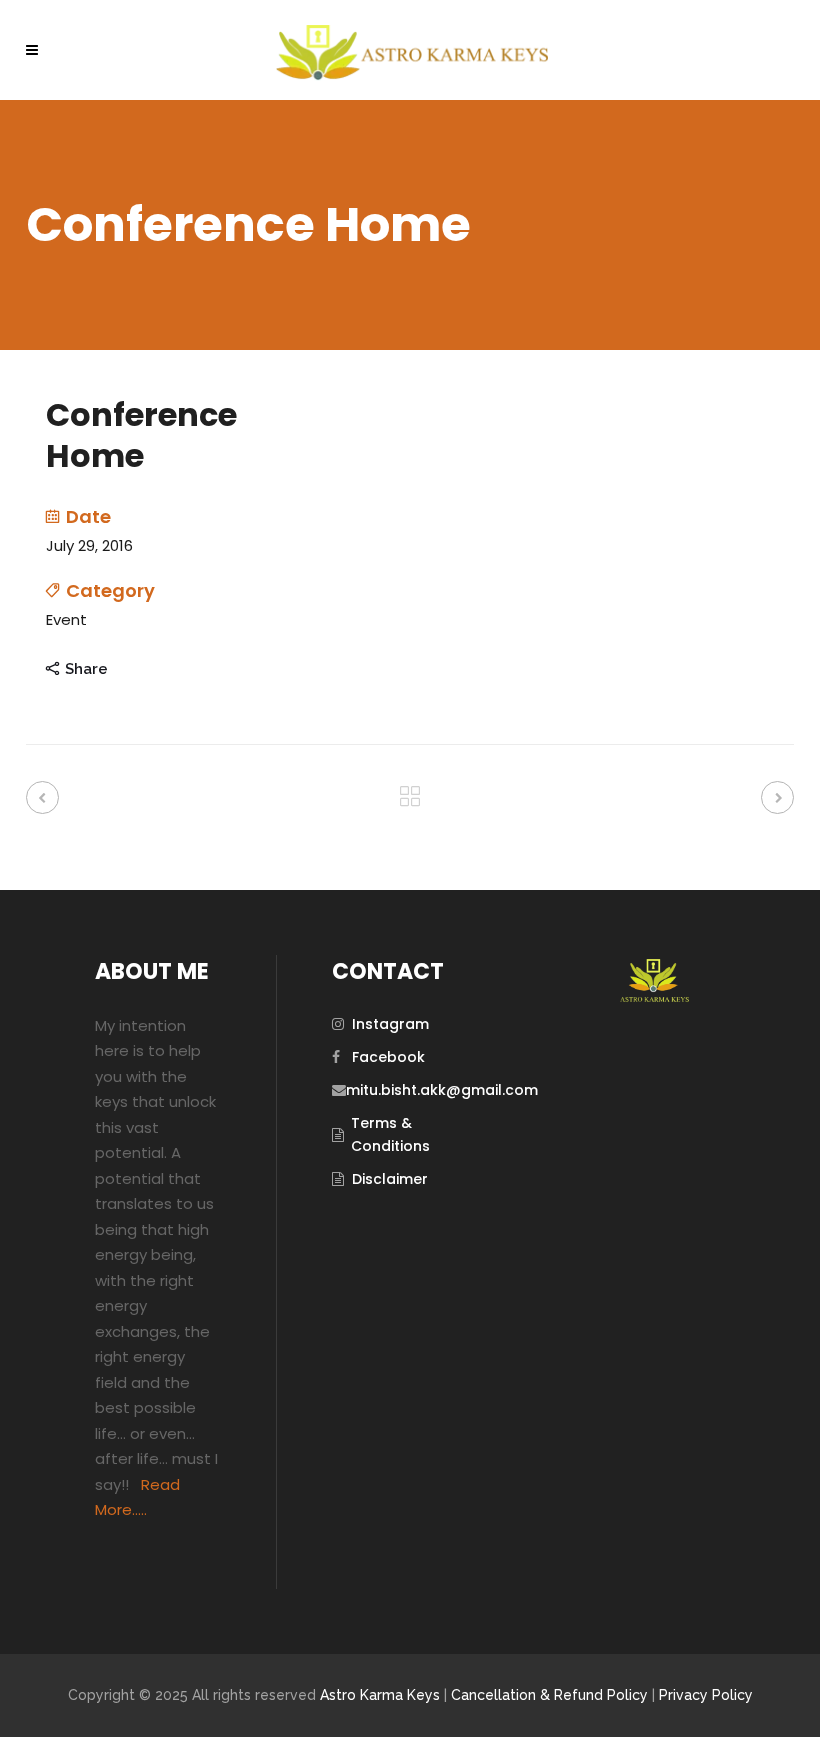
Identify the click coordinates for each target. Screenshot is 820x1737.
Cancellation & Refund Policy (549, 1695)
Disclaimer (390, 1179)
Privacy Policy (706, 1695)
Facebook (388, 1057)
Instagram (390, 1024)
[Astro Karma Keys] (654, 997)
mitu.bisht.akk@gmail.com (442, 1090)
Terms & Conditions (390, 1134)
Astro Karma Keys (380, 1695)
